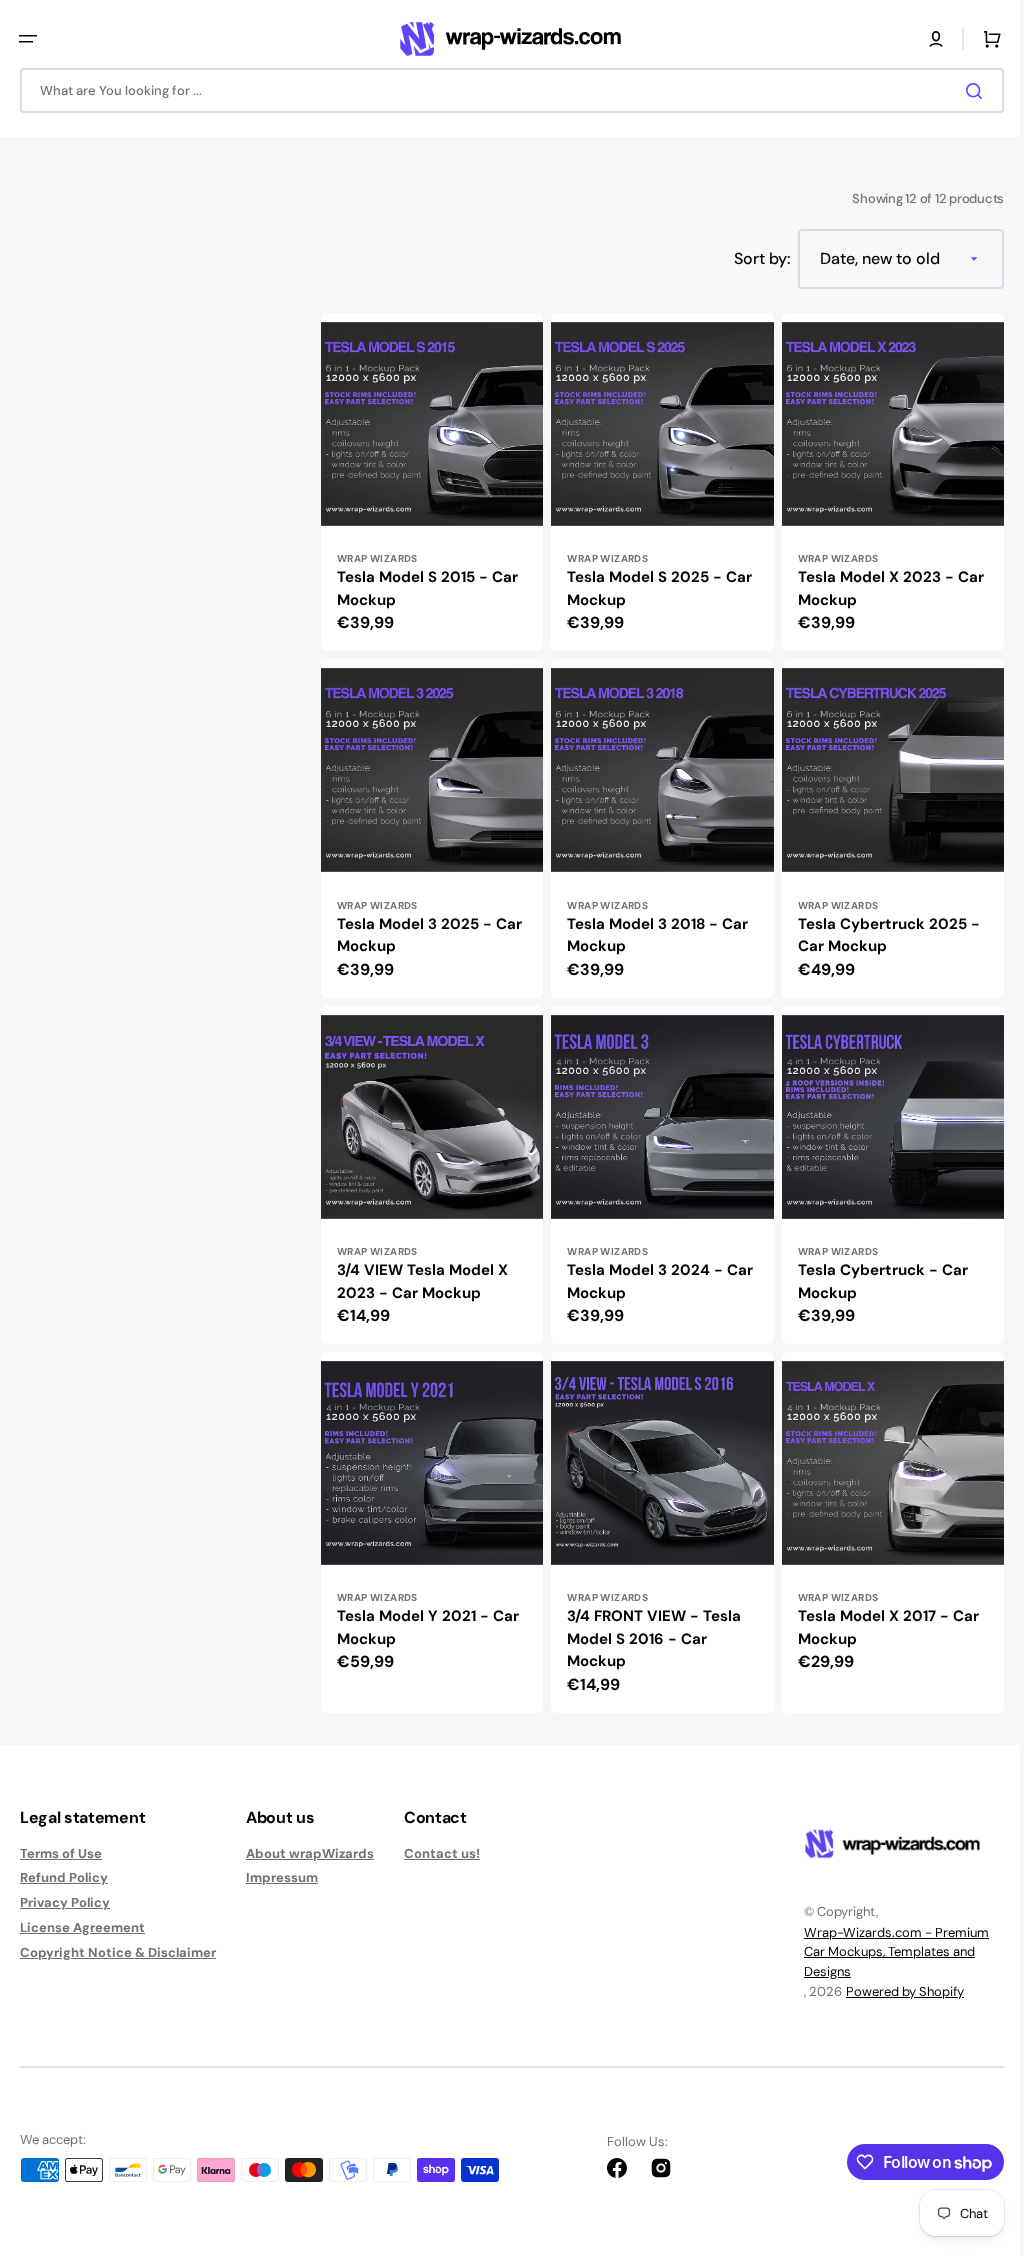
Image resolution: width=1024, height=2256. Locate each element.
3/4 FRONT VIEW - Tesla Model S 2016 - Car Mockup (649, 1638)
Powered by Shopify (890, 1991)
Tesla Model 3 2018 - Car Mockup (652, 945)
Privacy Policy (65, 1902)
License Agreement (82, 1927)
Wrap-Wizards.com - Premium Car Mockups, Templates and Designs (881, 1952)
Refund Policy (64, 1877)
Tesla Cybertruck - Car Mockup (873, 1286)
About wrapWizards (310, 1854)
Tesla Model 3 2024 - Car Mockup (640, 1286)
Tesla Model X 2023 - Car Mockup (866, 603)
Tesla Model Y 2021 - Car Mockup (428, 1627)
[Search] (963, 91)
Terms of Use (61, 1854)
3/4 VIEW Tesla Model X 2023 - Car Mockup (422, 1286)
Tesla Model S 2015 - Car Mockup (427, 603)
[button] (28, 39)
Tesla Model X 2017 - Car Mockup (878, 1627)
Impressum (282, 1877)
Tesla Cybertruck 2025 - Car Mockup (879, 945)
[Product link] (429, 499)
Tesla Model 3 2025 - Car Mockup (429, 945)
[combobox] (504, 90)
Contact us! (442, 1854)
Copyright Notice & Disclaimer (118, 1952)
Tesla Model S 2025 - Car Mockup (654, 603)
